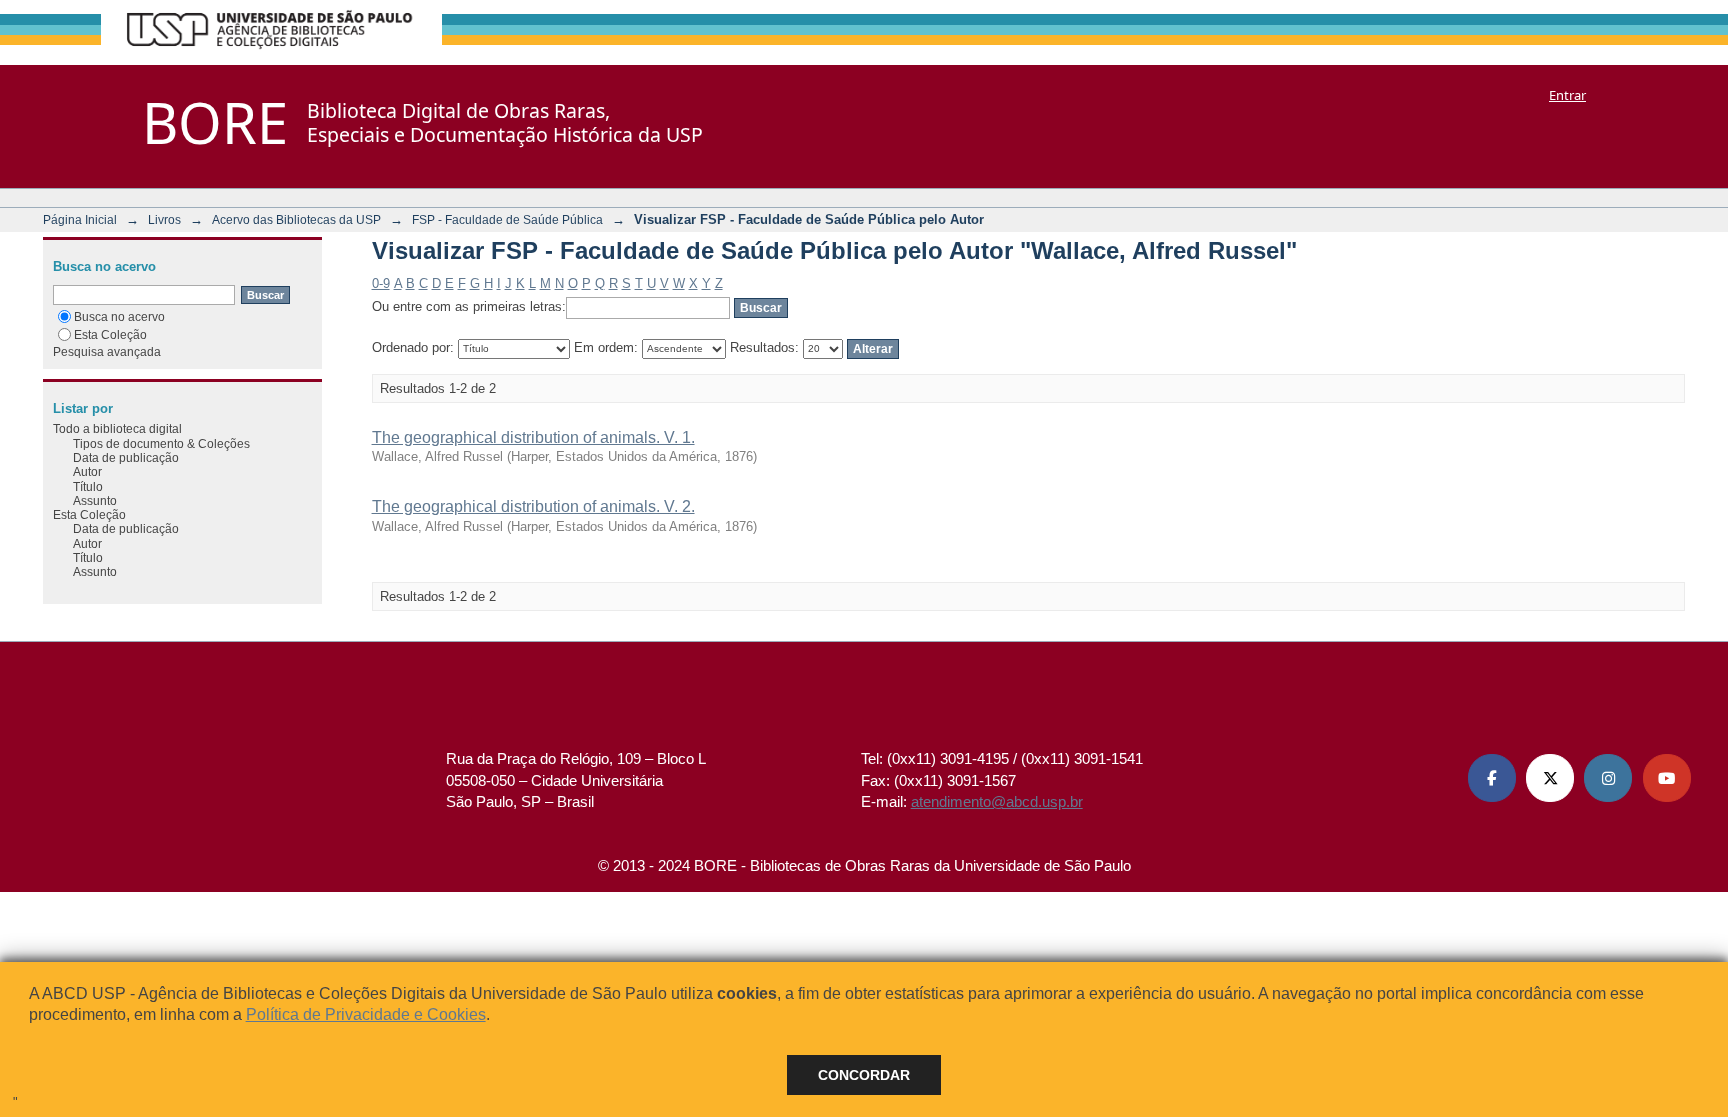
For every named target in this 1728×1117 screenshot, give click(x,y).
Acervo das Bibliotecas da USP (296, 219)
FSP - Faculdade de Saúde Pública (507, 219)
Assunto (95, 500)
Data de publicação (126, 457)
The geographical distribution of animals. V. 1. (533, 437)
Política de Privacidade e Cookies (366, 1014)
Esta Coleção (110, 334)
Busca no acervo (119, 316)
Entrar (1567, 95)
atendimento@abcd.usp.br (997, 801)
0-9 (381, 283)
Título (88, 486)
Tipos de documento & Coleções (161, 443)
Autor (87, 471)
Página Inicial (80, 219)
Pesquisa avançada (107, 351)
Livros (164, 219)
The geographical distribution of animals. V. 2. (533, 506)
